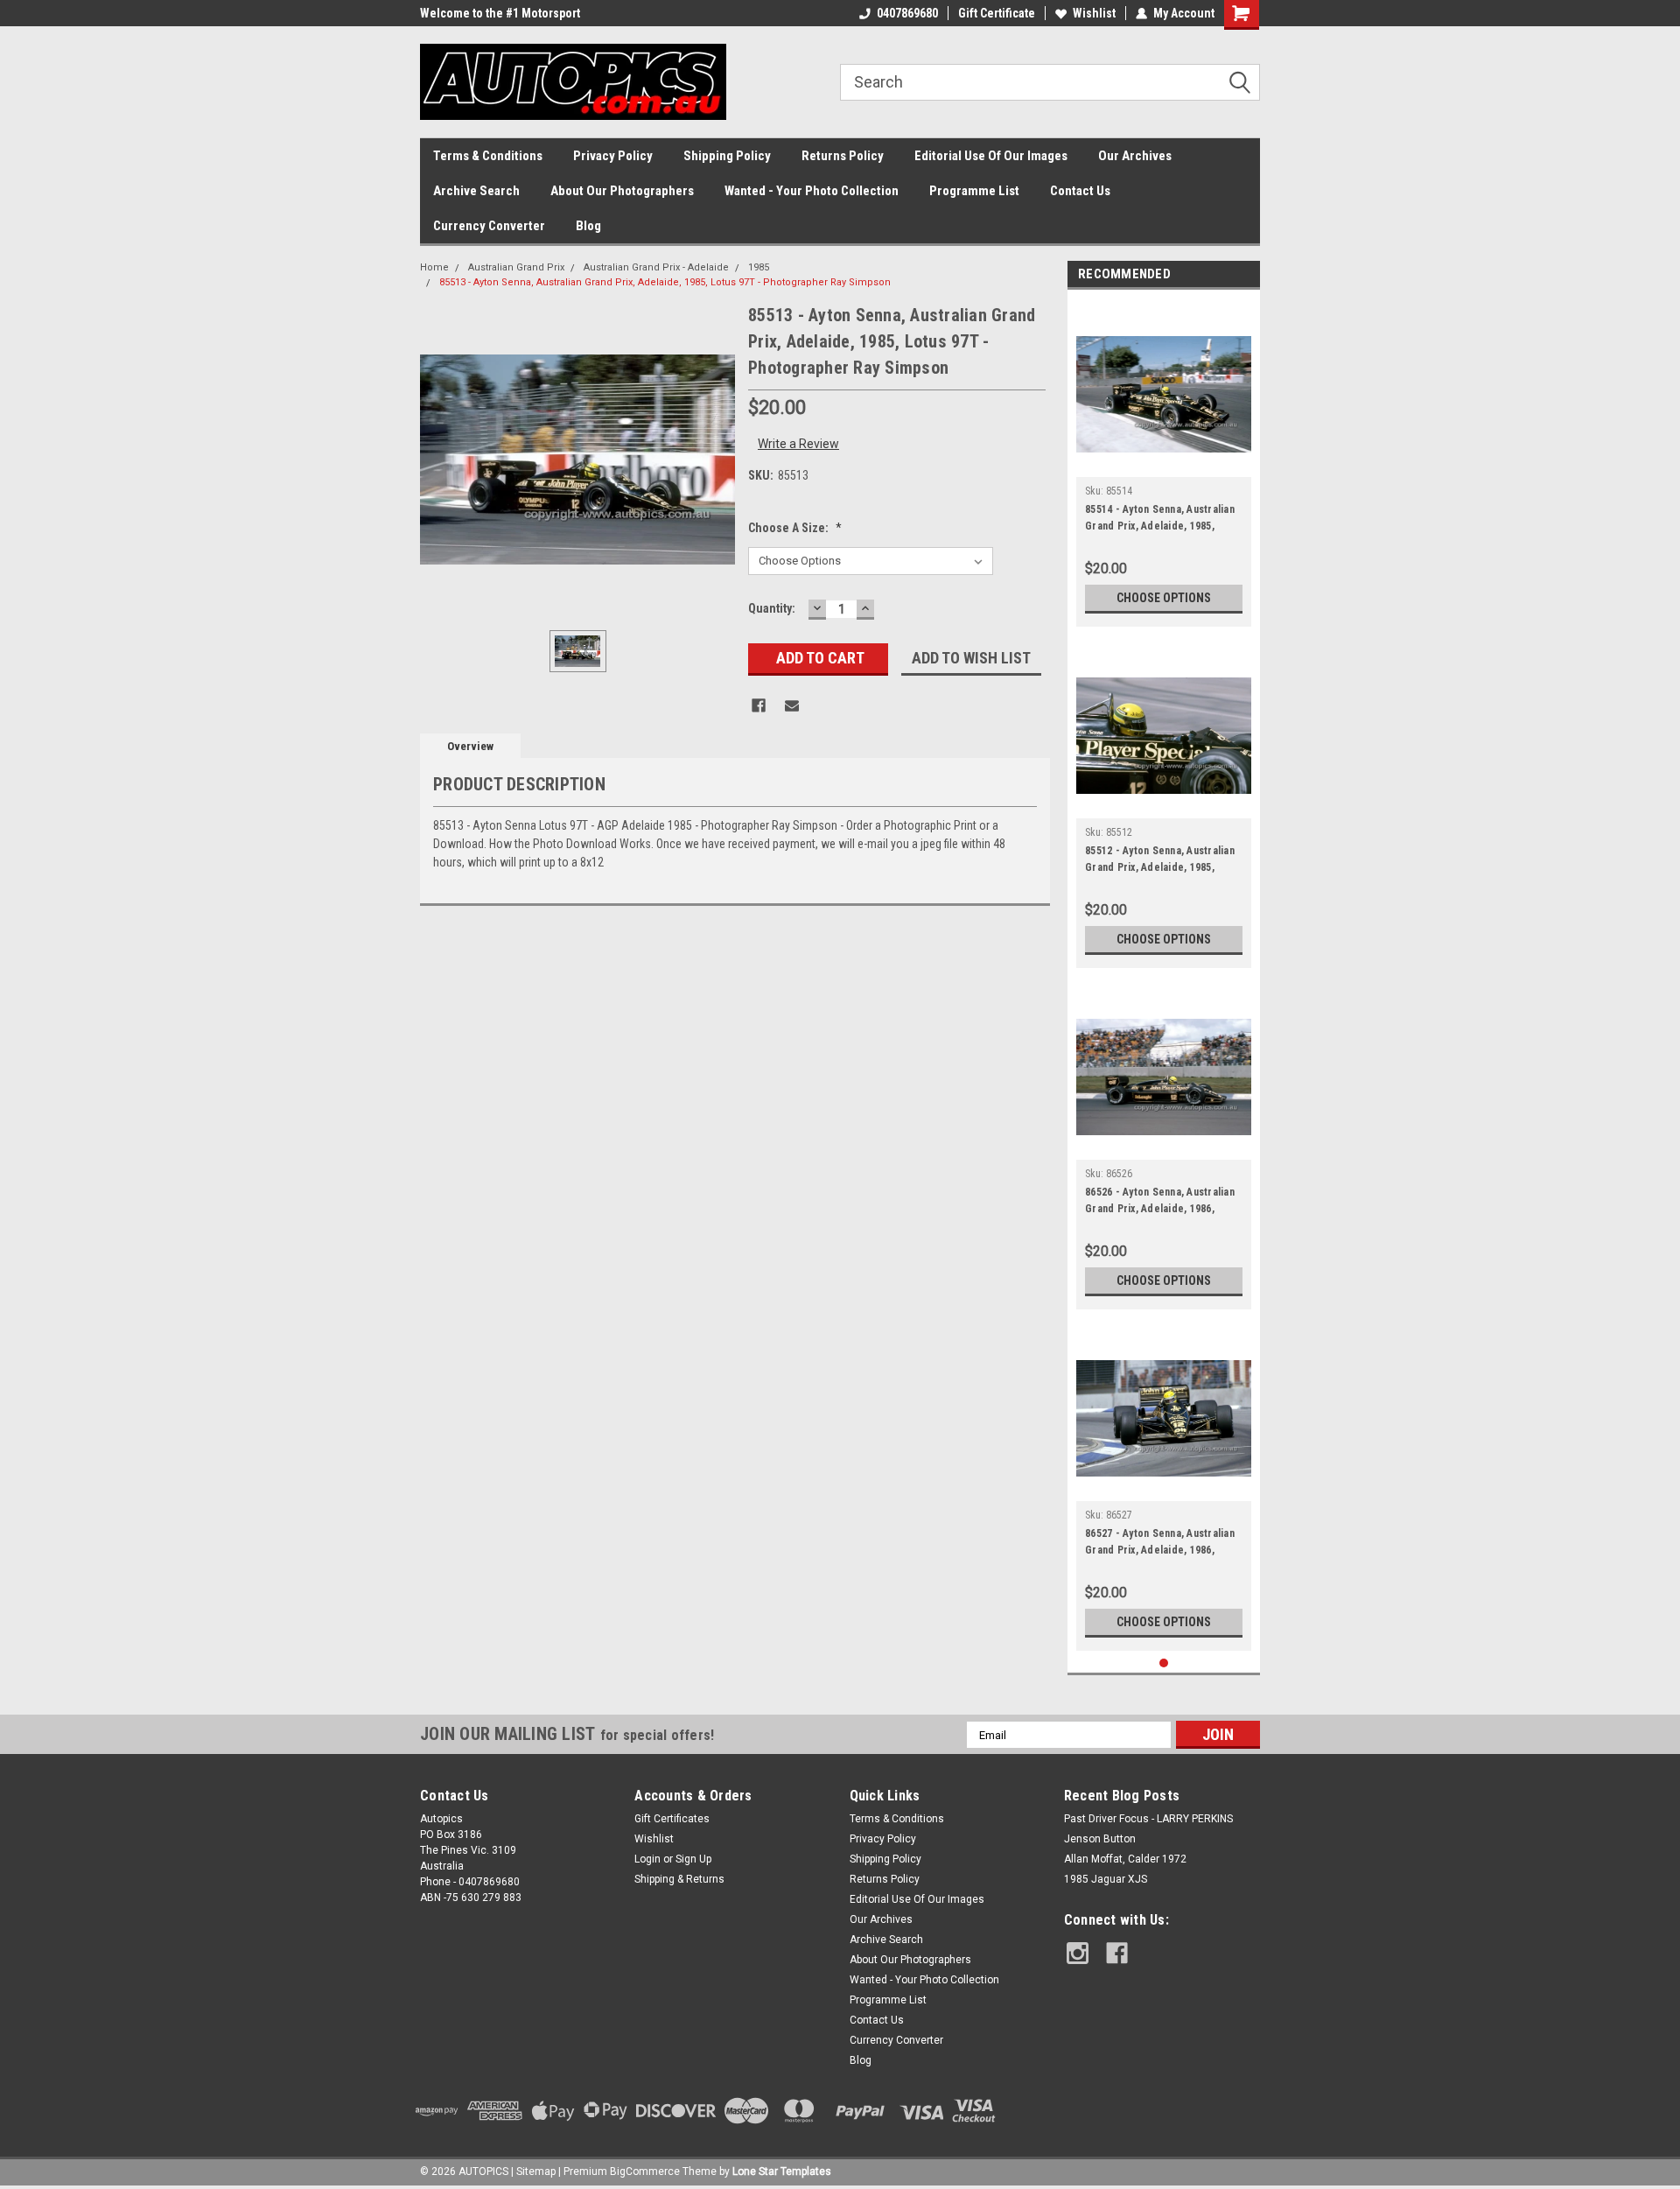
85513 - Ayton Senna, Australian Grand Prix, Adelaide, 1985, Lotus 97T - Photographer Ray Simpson (665, 282)
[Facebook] (759, 705)
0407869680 (907, 13)
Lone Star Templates (782, 2171)
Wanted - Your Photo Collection (812, 191)
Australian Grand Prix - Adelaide (656, 267)
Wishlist (1094, 13)
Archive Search (476, 191)
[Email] (792, 705)
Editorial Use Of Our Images (991, 156)
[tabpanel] (1164, 463)
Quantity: (772, 608)
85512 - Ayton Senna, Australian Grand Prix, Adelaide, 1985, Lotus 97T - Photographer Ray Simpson (1160, 861)
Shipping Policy (727, 156)
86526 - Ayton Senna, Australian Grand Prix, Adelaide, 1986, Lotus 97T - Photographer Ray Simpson (1160, 1203)
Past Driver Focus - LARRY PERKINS (1148, 1819)
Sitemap (536, 2171)
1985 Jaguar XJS (1106, 1879)
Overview (470, 746)
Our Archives (1135, 156)
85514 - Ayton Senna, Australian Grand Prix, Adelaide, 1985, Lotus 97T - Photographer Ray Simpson (1160, 520)
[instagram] (1078, 1953)
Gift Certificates (672, 1819)
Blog (588, 226)
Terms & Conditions (488, 156)
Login (647, 1859)
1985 (759, 267)
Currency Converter (489, 226)
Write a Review (798, 444)
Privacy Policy (613, 156)
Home (434, 267)
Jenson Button (1100, 1839)
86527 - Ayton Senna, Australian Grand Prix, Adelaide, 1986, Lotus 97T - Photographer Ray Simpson (1160, 1544)
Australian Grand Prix (516, 267)
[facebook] (1117, 1953)
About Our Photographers (622, 191)
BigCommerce (645, 2171)
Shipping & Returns (679, 1879)
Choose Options (1164, 598)
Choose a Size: (795, 528)
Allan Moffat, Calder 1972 (1125, 1859)
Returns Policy (843, 156)
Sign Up (693, 1859)
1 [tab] (1164, 1663)
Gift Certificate (997, 13)
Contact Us (1080, 191)
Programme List (974, 191)
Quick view (1164, 464)
